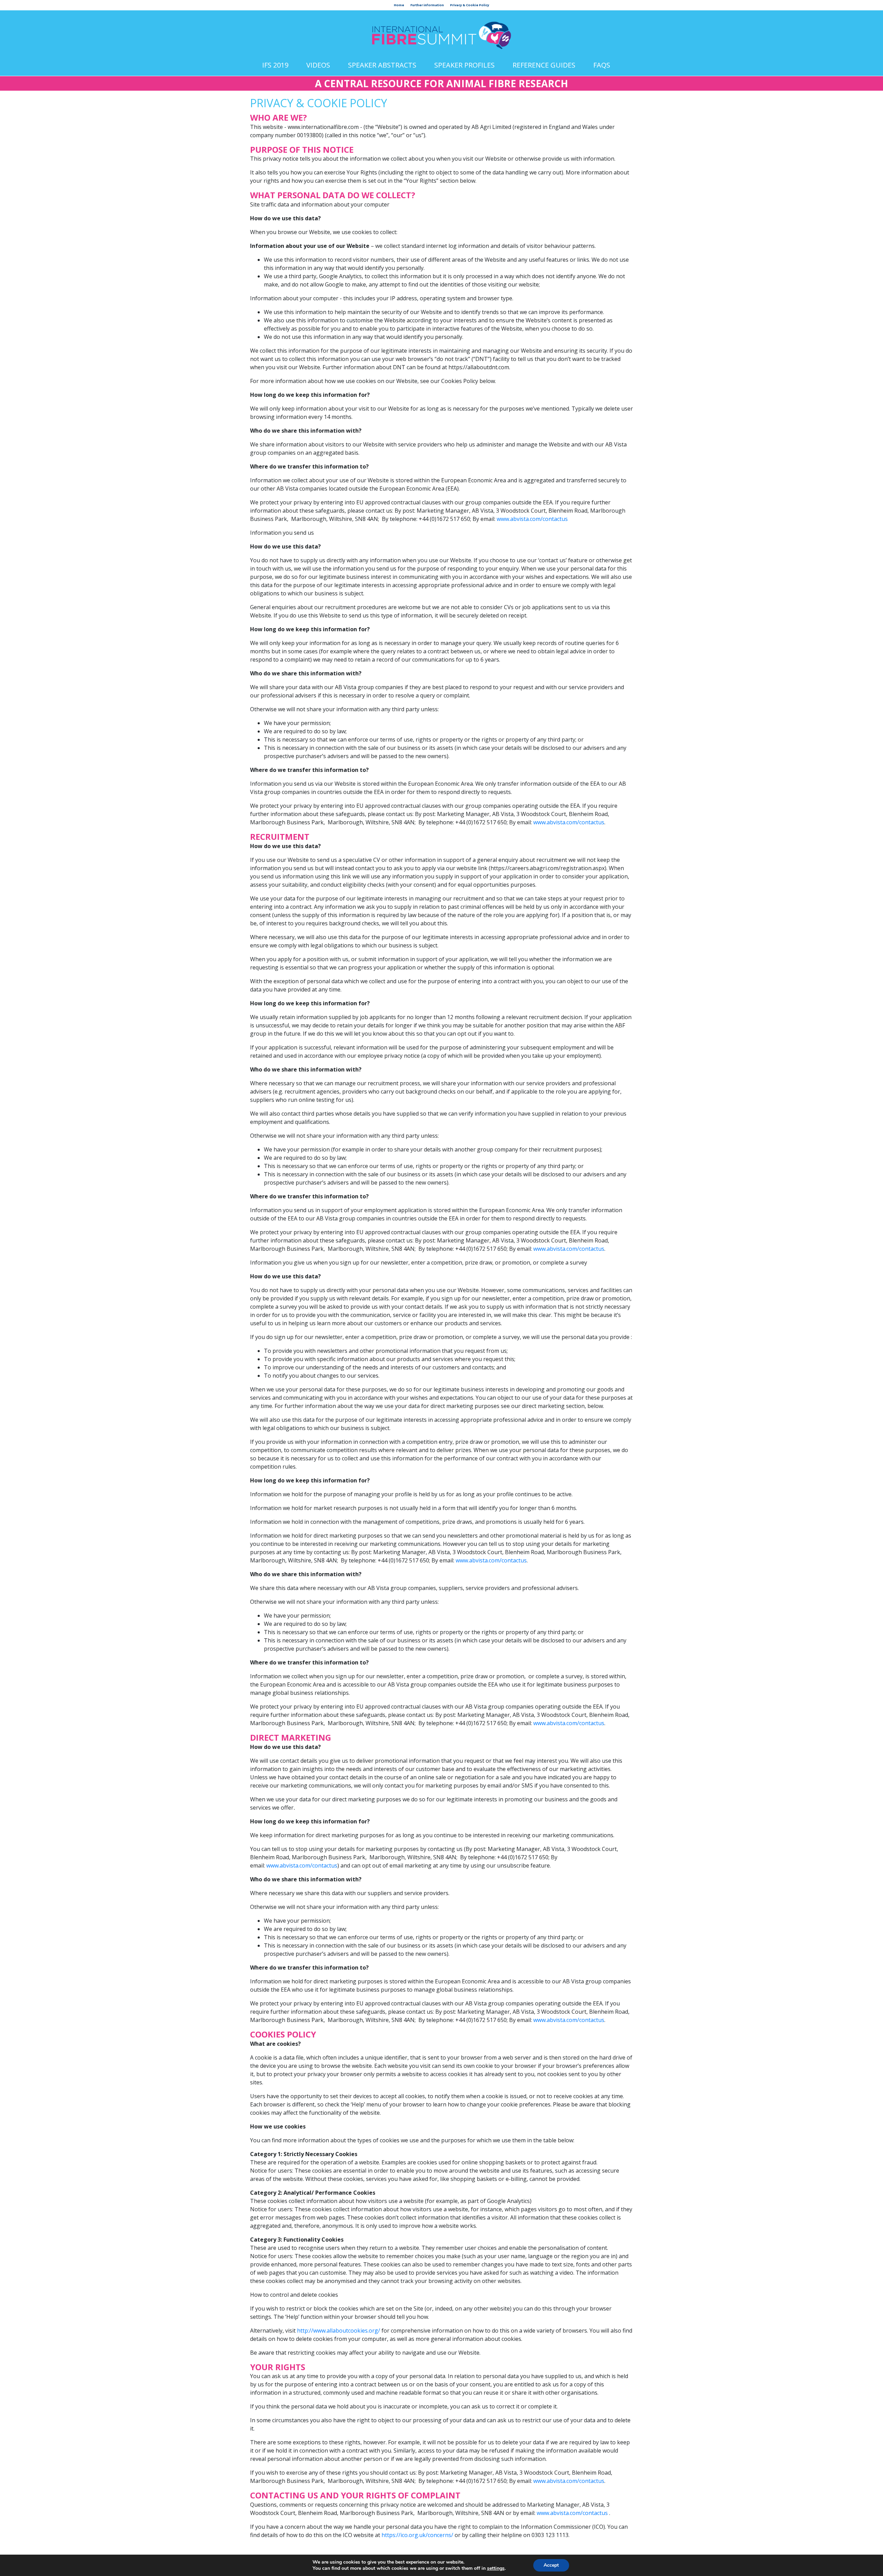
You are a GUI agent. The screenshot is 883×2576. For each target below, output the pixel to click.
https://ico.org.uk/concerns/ (417, 2535)
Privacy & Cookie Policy (470, 5)
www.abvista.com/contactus (532, 519)
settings (496, 2568)
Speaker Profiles (464, 65)
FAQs (602, 65)
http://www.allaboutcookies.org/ (339, 2331)
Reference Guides (544, 65)
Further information (427, 5)
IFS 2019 (275, 65)
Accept (551, 2565)
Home (399, 5)
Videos (318, 65)
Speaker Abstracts (382, 65)
